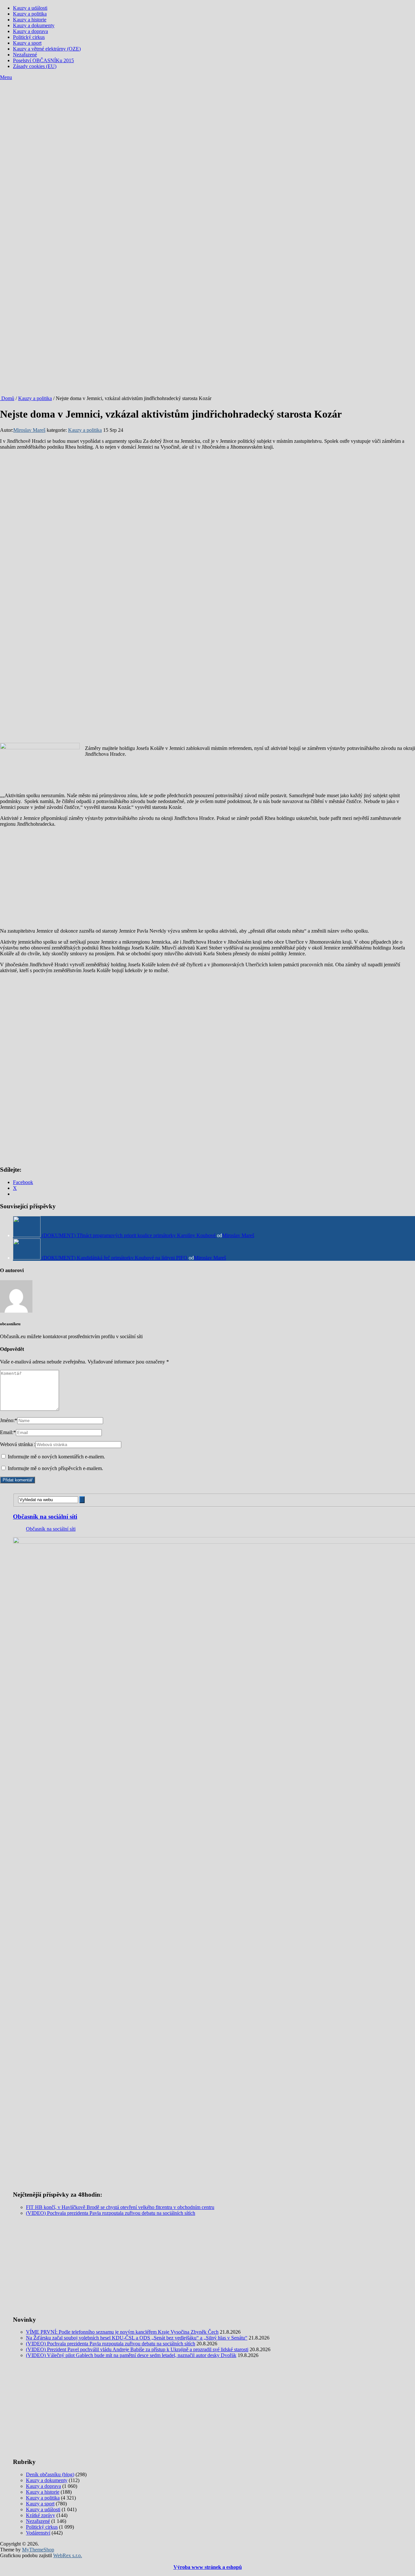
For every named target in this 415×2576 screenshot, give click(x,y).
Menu (6, 77)
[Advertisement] (207, 129)
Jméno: (9, 1420)
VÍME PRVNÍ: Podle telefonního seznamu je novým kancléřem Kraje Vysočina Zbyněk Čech (122, 2332)
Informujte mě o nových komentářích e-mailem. (56, 1457)
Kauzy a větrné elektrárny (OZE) (47, 49)
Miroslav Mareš (29, 430)
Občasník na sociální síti (45, 1517)
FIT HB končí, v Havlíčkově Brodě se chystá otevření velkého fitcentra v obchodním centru (120, 2207)
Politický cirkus (29, 37)
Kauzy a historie (30, 20)
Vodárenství (38, 2533)
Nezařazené (25, 55)
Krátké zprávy (41, 2515)
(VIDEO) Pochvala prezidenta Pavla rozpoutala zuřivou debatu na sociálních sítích (111, 2213)
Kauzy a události (30, 8)
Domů (7, 398)
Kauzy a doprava (30, 31)
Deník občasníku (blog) (50, 2474)
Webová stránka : (18, 1444)
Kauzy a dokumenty (34, 25)
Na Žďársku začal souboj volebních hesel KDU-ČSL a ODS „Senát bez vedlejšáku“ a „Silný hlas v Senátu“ (137, 2338)
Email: (8, 1432)
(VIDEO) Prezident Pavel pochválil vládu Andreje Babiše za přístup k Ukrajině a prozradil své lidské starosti (137, 2349)
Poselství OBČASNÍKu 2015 (43, 60)
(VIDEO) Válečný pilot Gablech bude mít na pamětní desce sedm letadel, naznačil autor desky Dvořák (131, 2355)
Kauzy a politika (30, 14)
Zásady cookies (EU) (35, 66)
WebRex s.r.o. (68, 2555)
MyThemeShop (38, 2550)
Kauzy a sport (27, 43)
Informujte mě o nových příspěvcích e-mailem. (55, 1468)
